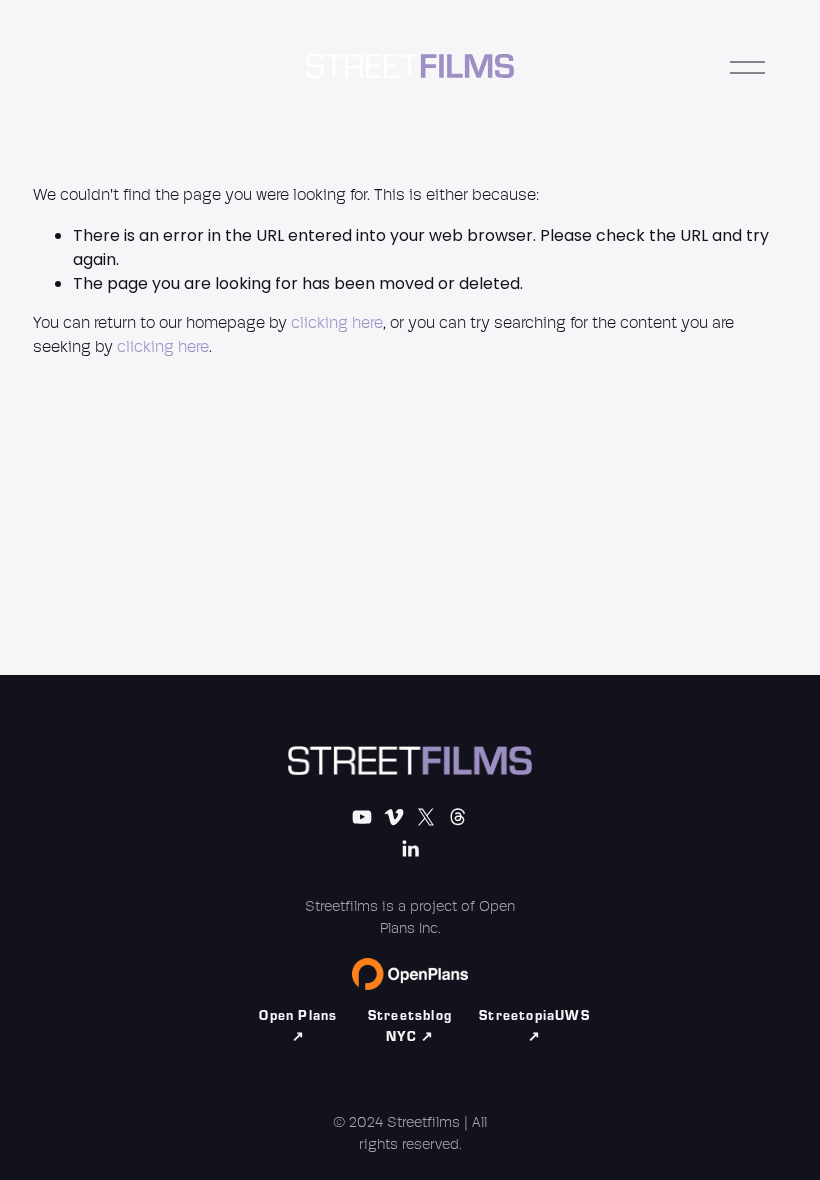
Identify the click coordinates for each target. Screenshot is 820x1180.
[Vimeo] (394, 817)
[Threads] (458, 817)
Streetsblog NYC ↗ (410, 1026)
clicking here (337, 324)
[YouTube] (362, 817)
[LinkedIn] (410, 849)
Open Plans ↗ (298, 1026)
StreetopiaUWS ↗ (534, 1026)
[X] (426, 817)
